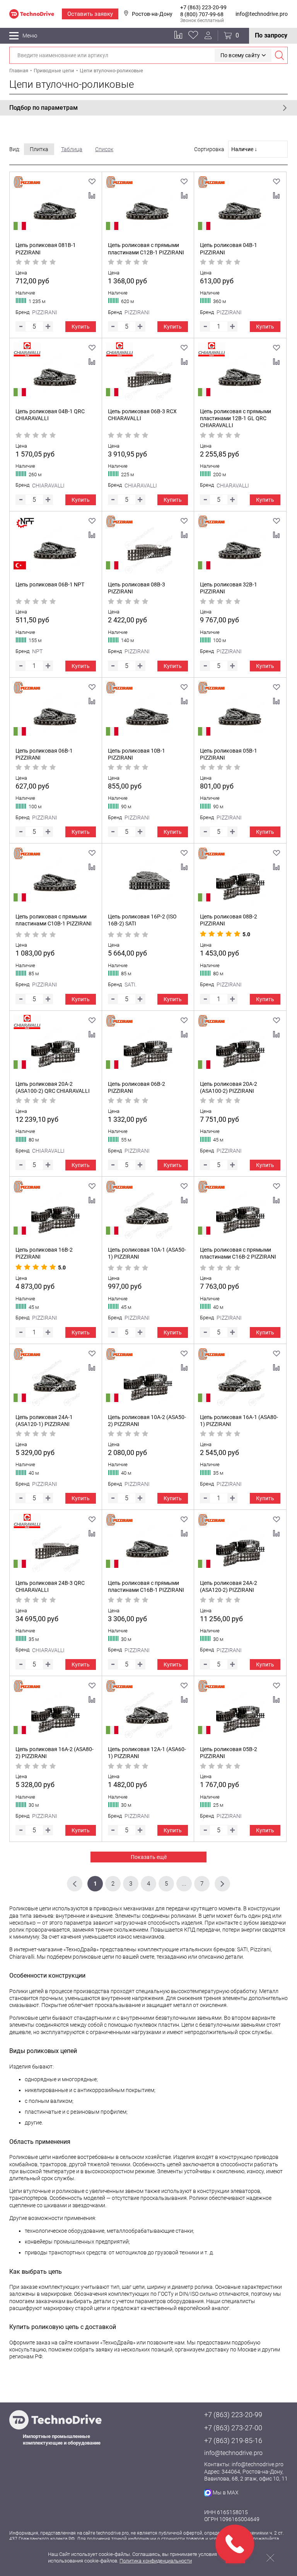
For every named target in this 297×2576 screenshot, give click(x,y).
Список (104, 149)
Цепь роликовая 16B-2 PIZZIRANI (44, 1253)
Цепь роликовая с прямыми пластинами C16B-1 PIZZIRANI (146, 1586)
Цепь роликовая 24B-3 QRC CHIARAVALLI (50, 1586)
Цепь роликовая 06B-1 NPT (50, 584)
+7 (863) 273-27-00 (233, 2428)
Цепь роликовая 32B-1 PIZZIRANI (229, 588)
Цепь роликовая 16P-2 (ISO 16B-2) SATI (142, 920)
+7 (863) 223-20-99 (203, 7)
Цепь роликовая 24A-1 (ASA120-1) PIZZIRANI (44, 1421)
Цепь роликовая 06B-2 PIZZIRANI (137, 1087)
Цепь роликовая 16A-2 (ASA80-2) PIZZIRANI (55, 1753)
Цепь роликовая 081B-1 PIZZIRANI (46, 249)
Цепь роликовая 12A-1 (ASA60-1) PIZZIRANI (147, 1753)
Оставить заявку (90, 14)
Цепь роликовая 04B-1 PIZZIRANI (229, 249)
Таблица (72, 149)
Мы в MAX (226, 2493)
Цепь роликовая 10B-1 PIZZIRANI (137, 754)
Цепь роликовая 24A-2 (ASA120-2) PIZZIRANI (229, 1586)
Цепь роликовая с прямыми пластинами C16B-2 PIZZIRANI (238, 1253)
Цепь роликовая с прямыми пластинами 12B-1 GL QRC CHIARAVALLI (236, 418)
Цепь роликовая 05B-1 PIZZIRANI (229, 754)
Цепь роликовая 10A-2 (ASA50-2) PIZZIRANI (147, 1421)
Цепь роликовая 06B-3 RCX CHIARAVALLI (142, 415)
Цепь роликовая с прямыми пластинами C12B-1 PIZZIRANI (146, 249)
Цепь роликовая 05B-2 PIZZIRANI (229, 1753)
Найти (279, 55)
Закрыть (270, 2558)
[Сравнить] (92, 196)
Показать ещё (149, 1857)
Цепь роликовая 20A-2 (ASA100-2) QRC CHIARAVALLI (53, 1087)
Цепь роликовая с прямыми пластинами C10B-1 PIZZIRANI (54, 920)
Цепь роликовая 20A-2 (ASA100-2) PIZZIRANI (229, 1087)
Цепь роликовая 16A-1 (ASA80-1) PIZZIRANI (239, 1421)
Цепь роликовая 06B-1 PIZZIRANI (44, 754)
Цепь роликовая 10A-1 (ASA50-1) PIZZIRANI (147, 1253)
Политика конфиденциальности (156, 2561)
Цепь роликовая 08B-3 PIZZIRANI (137, 588)
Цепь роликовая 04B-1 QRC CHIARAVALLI (50, 415)
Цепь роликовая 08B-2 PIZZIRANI (229, 920)
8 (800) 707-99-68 (202, 14)
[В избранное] (92, 182)
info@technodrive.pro (262, 14)
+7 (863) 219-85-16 (233, 2441)
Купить (81, 327)
